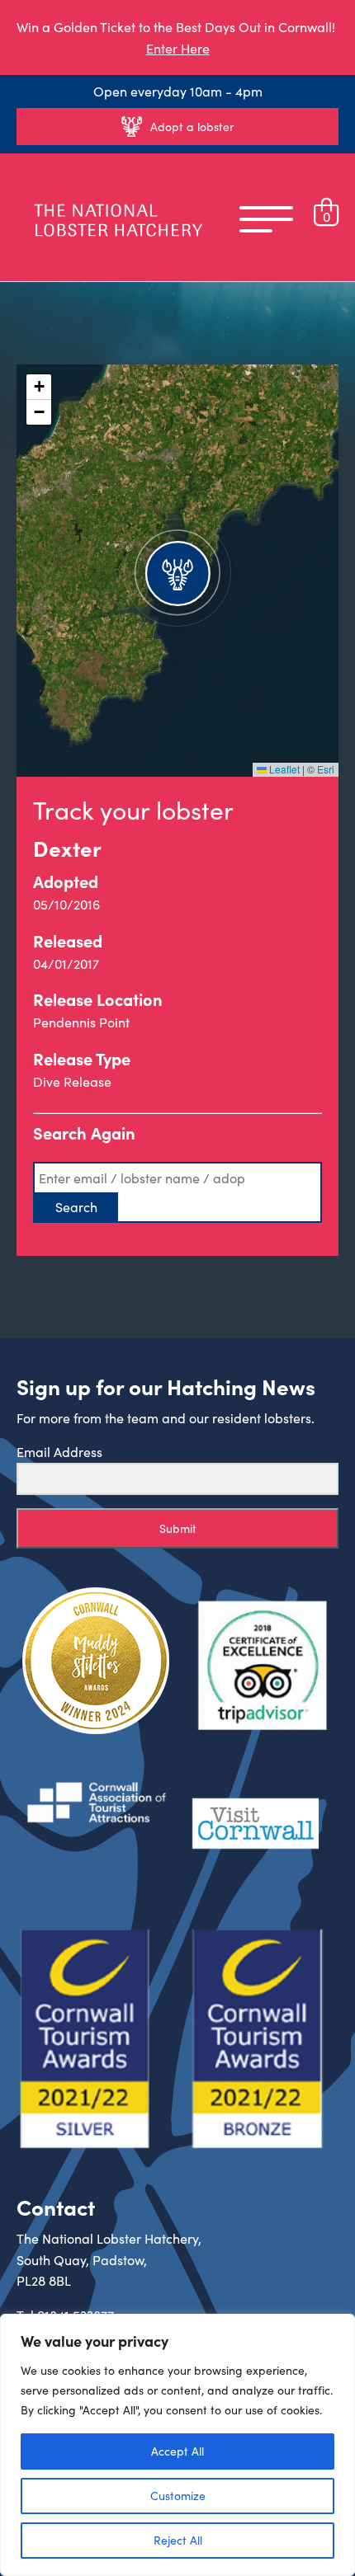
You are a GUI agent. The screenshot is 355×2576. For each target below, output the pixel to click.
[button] (177, 571)
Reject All (178, 2540)
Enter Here (178, 48)
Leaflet (283, 769)
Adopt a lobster (192, 127)
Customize (178, 2496)
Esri (326, 769)
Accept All (177, 2451)
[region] (177, 2445)
